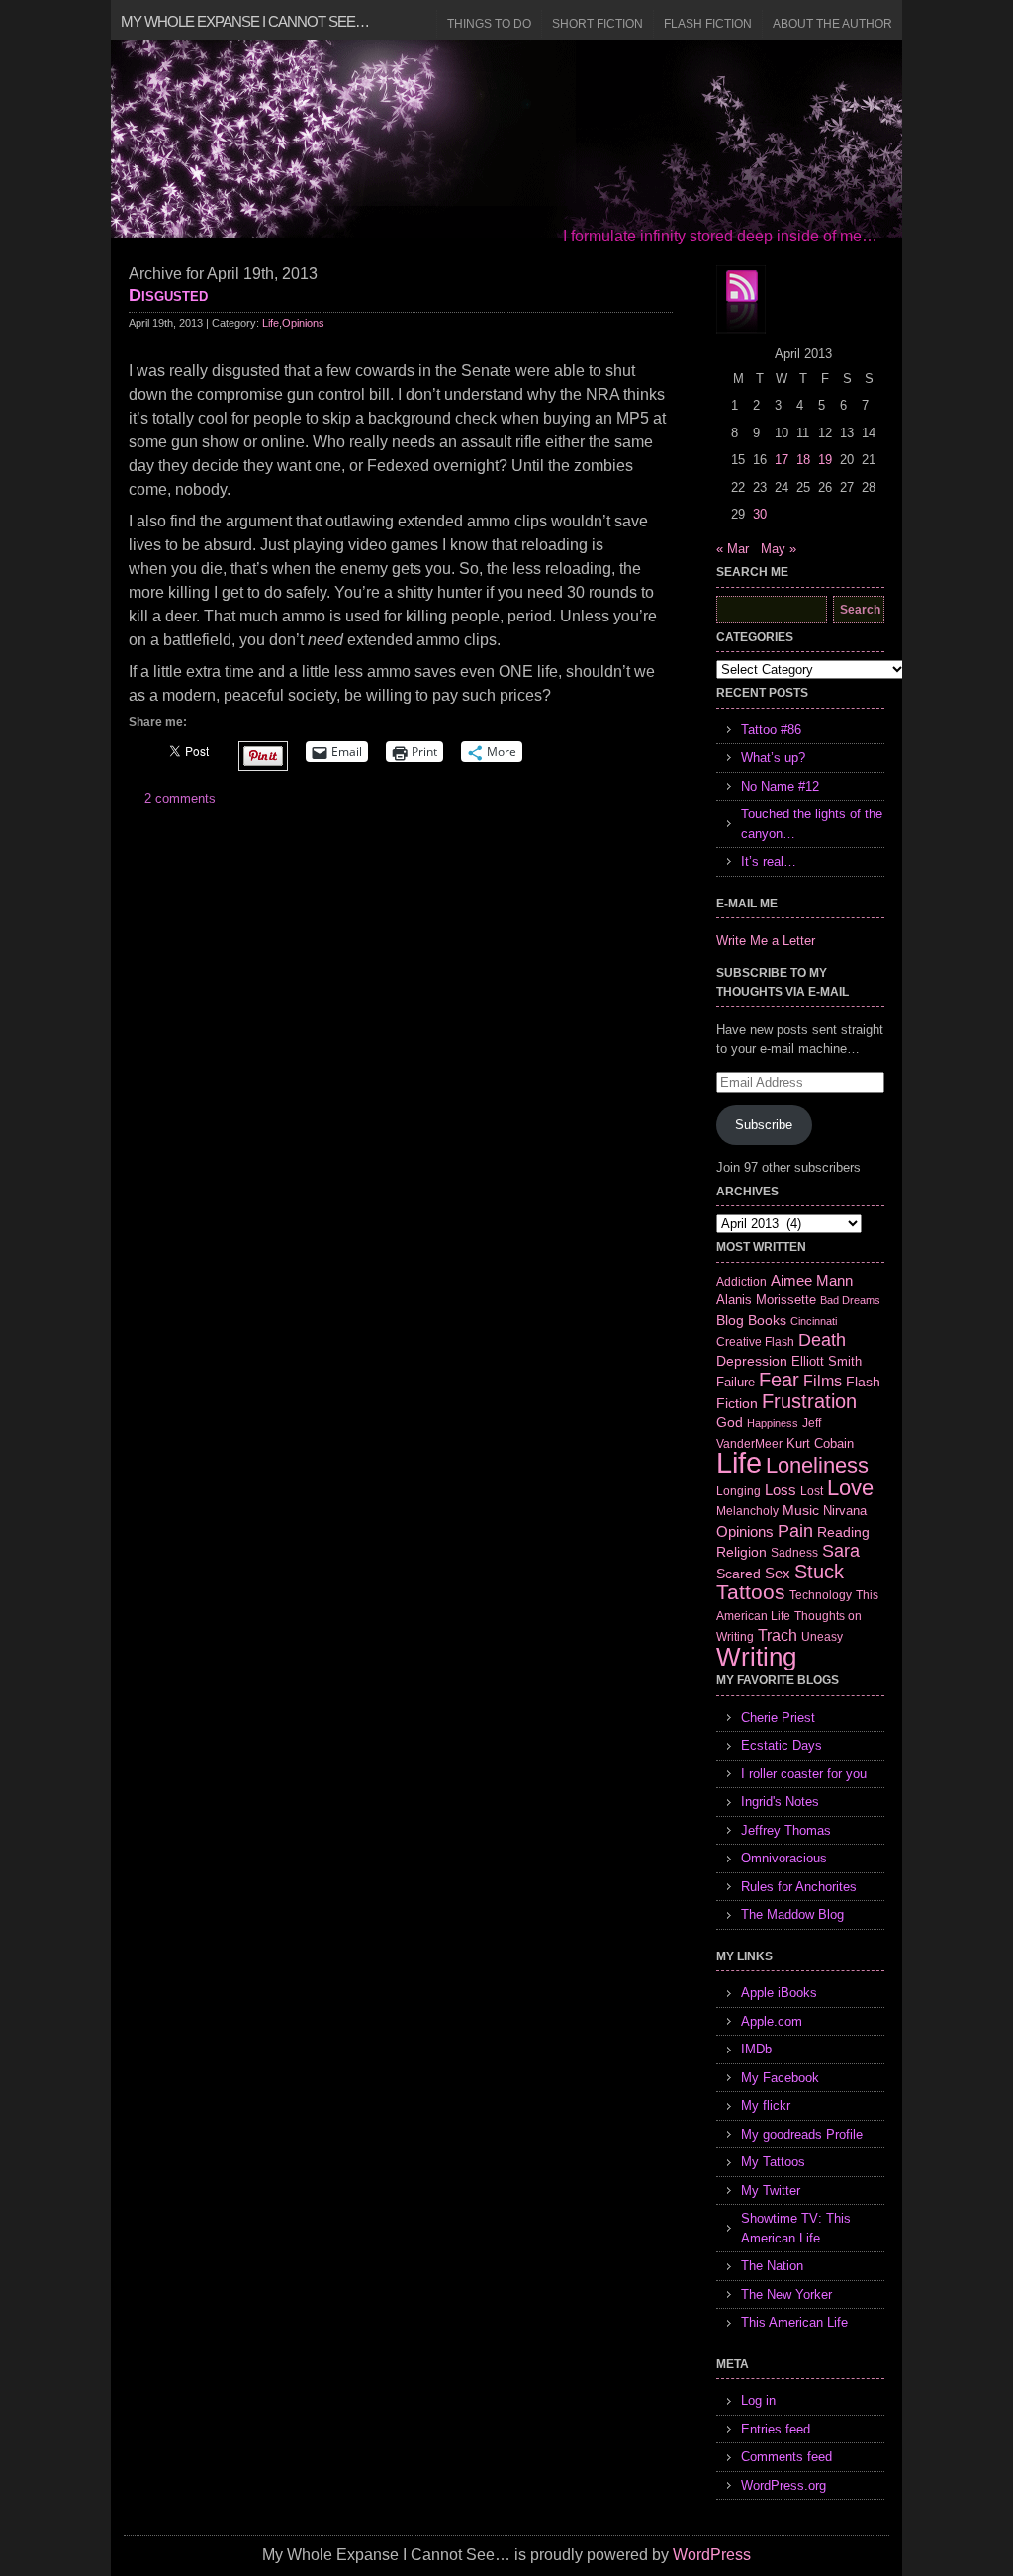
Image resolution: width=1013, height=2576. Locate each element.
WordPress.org (783, 2485)
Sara (841, 1551)
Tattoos (751, 1592)
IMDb (756, 2049)
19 (825, 460)
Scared (738, 1574)
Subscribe (764, 1125)
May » (779, 549)
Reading (843, 1532)
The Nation (772, 2266)
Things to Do (489, 24)
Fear (779, 1380)
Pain (795, 1531)
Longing (738, 1491)
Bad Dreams (850, 1300)
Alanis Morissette (766, 1300)
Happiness (773, 1423)
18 (803, 460)
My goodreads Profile (802, 2134)
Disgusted (168, 295)
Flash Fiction (708, 24)
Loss (781, 1490)
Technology (821, 1595)
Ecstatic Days (782, 1745)
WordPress (712, 2555)
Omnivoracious (784, 1858)
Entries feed (776, 2429)
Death (822, 1340)
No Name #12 (780, 786)
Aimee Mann (812, 1280)
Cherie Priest (778, 1717)
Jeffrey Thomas (786, 1830)
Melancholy (747, 1511)
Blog (730, 1320)
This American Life (794, 2322)
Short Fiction (598, 24)
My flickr (766, 2105)
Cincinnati (814, 1321)
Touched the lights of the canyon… (812, 824)
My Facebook (780, 2078)
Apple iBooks (779, 1993)
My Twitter (771, 2191)
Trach (778, 1635)
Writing (756, 1657)
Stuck (819, 1572)
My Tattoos (773, 2162)
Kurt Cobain (820, 1443)
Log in (758, 2400)
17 (782, 460)
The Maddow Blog (792, 1914)
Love (850, 1488)
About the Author (832, 24)
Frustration (809, 1401)
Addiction (741, 1281)
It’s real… (769, 861)
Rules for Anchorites (799, 1887)
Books (767, 1320)
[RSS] (741, 300)
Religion (741, 1552)
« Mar (733, 549)
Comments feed (786, 2457)
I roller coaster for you (804, 1774)
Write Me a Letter (766, 941)
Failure (736, 1382)
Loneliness (817, 1465)
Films (823, 1381)
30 (760, 514)
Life (271, 323)
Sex (778, 1573)
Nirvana (845, 1511)
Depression (752, 1361)
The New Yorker (786, 2294)
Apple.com (772, 2021)
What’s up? (773, 758)
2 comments (180, 798)
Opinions (303, 323)
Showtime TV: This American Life (796, 2228)
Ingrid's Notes (780, 1802)
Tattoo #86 (771, 730)
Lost (812, 1491)
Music (801, 1510)
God (730, 1422)
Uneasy (822, 1637)
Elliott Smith (827, 1361)
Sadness (794, 1552)
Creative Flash (755, 1341)
